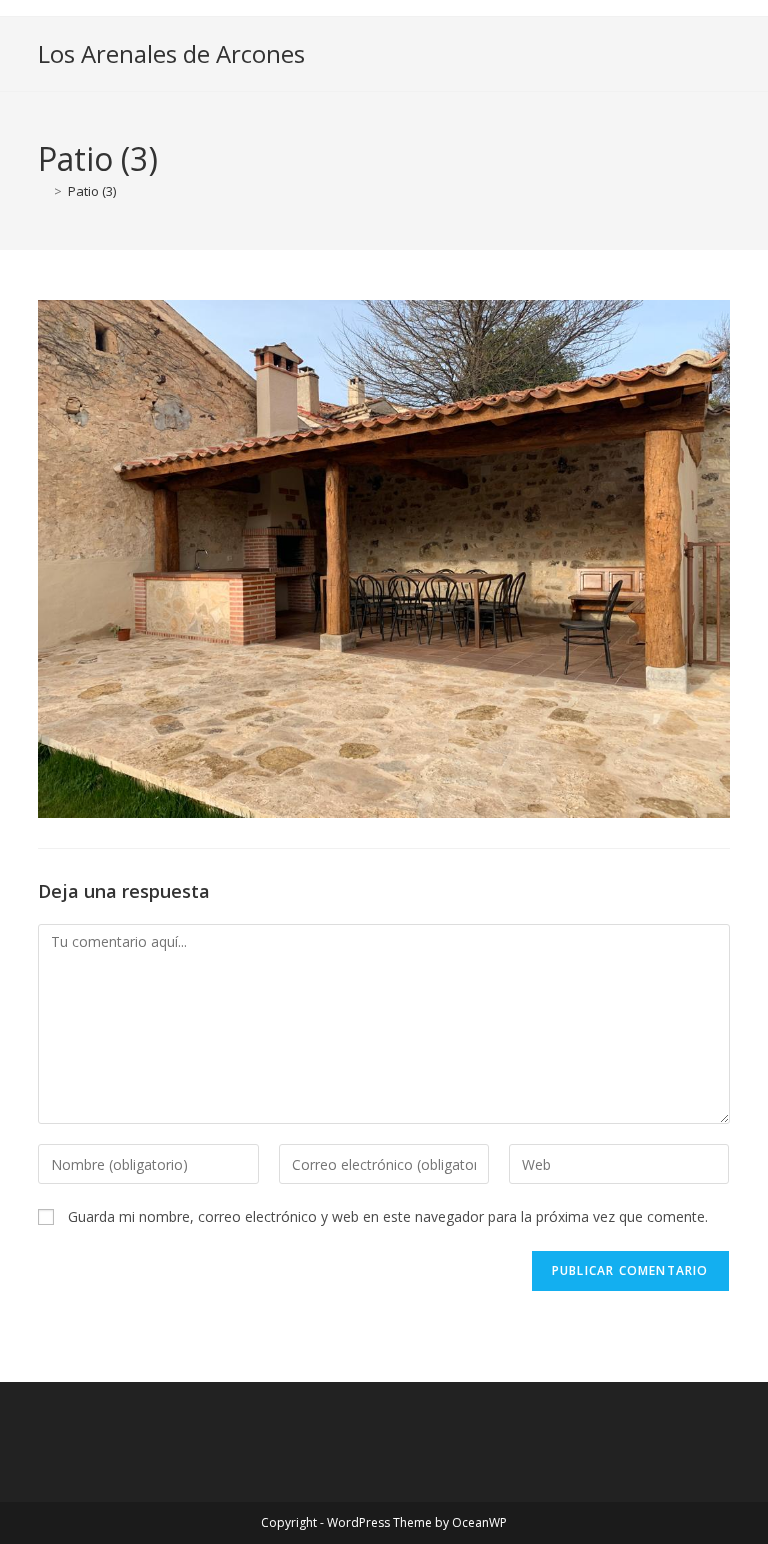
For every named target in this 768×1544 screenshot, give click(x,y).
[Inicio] (43, 191)
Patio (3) (92, 191)
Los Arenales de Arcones (171, 53)
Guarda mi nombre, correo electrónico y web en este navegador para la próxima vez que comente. (388, 1216)
